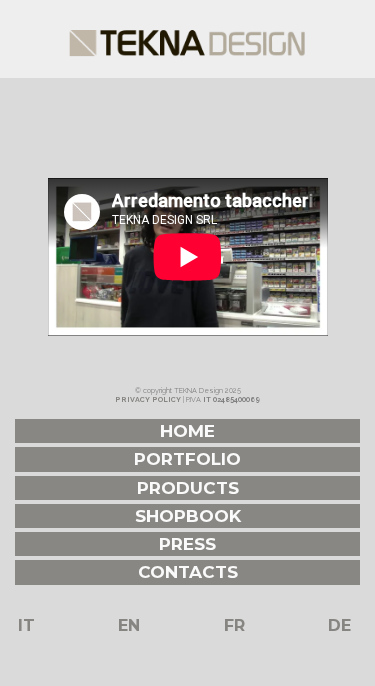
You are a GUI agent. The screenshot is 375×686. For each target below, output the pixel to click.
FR (234, 625)
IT (26, 625)
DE (339, 625)
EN (129, 625)
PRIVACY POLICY (148, 399)
